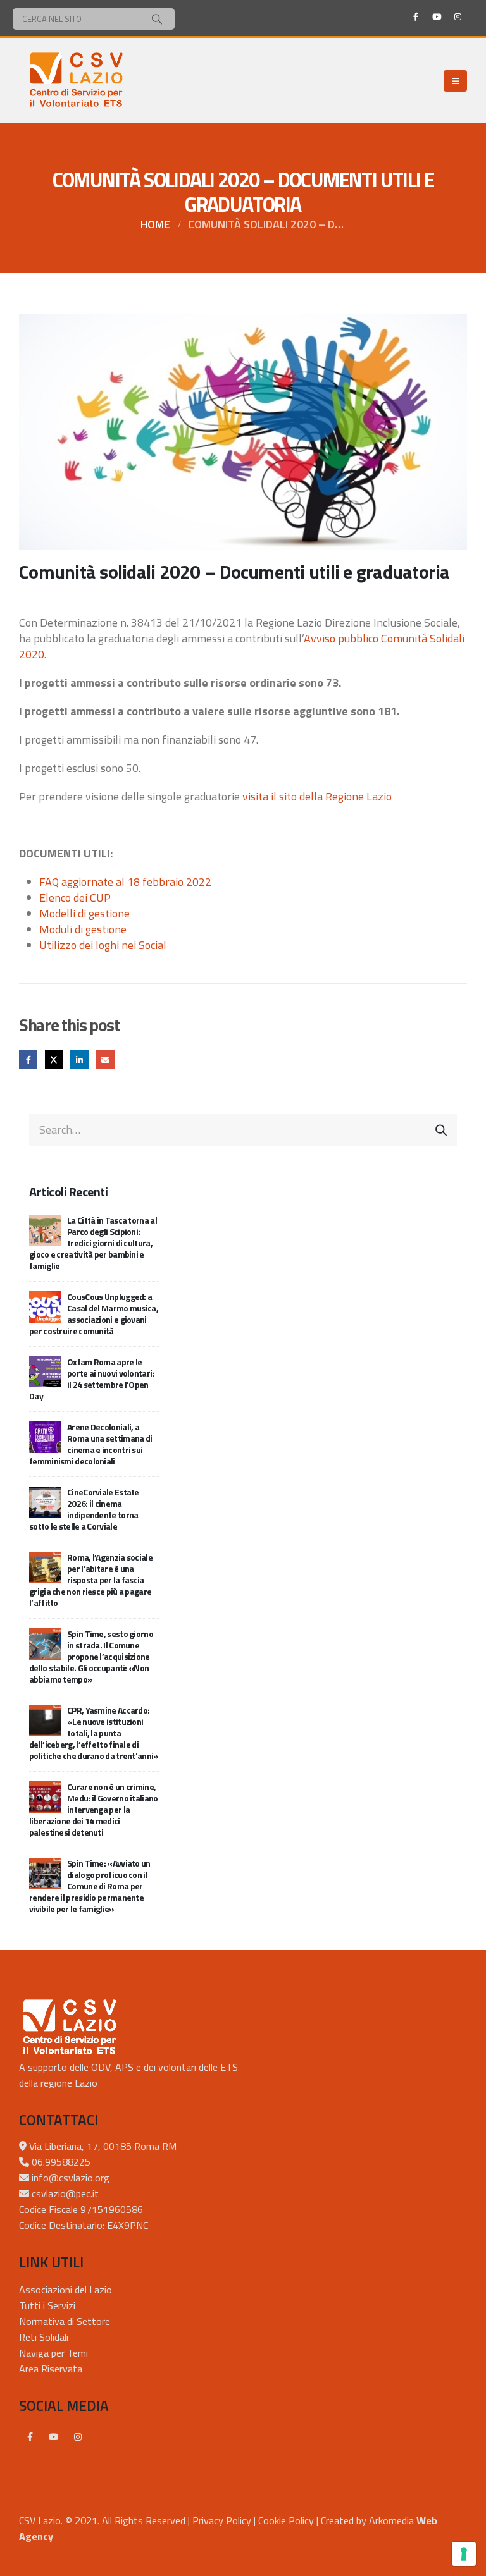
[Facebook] (416, 16)
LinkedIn (79, 1059)
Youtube (54, 2437)
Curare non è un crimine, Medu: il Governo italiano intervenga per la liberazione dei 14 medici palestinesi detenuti (94, 1809)
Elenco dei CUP (75, 898)
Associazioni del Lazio (65, 2290)
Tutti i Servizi (47, 2305)
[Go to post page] (45, 1229)
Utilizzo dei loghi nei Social (103, 945)
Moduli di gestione (83, 929)
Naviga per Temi (53, 2353)
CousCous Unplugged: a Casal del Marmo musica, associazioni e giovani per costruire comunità (94, 1314)
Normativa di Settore (65, 2321)
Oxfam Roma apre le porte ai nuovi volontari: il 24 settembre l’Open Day (92, 1379)
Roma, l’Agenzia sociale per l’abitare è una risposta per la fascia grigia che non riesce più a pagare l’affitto (91, 1580)
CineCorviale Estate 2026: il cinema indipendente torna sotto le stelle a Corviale (84, 1509)
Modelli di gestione (84, 913)
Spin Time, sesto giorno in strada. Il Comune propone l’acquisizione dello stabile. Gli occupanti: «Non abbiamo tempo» (91, 1656)
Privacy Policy (222, 2520)
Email (105, 1059)
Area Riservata (51, 2369)
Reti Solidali (44, 2337)
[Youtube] (437, 16)
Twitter (54, 1059)
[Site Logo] (76, 81)
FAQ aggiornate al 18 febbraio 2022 (125, 882)
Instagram (78, 2437)
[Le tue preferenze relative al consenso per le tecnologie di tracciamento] (464, 2554)
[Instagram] (458, 16)
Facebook (28, 1059)
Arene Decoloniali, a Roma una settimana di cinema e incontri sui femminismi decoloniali (90, 1444)
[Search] (157, 19)
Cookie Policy (286, 2520)
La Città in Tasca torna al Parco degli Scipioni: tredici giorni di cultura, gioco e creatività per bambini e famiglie (93, 1243)
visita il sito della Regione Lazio (317, 796)
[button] (455, 81)
